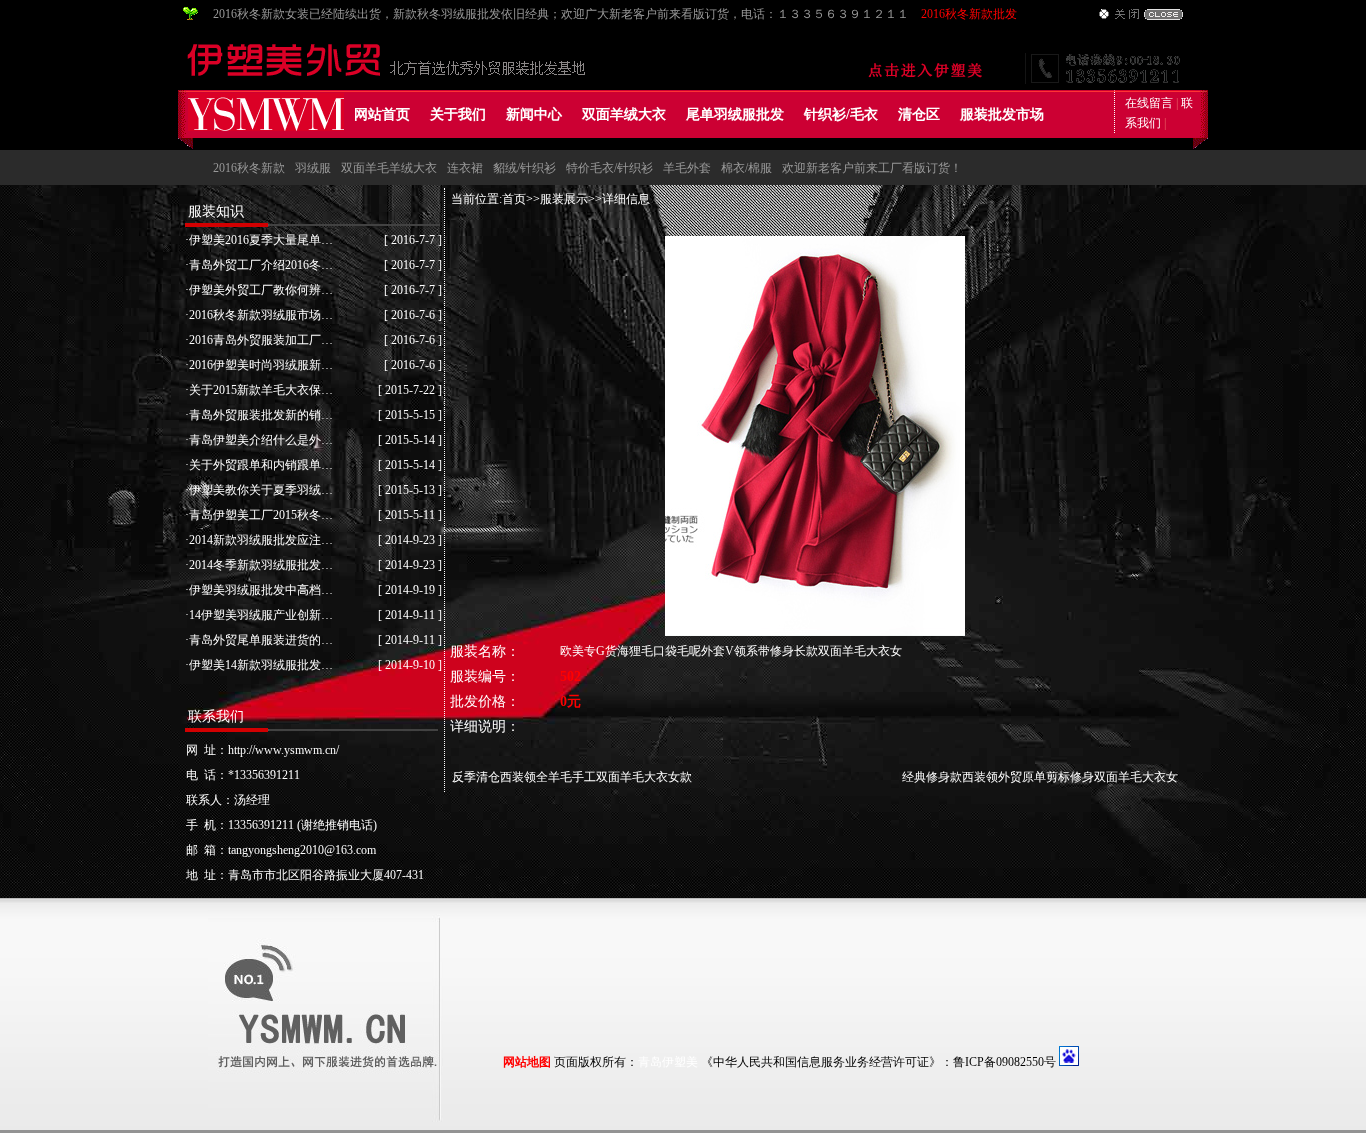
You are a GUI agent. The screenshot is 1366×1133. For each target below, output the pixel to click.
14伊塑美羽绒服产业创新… (261, 615)
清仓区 (919, 114)
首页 (514, 199)
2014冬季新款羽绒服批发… (261, 565)
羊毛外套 (687, 168)
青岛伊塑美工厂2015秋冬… (261, 515)
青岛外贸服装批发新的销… (261, 415)
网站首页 (382, 114)
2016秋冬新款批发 (969, 14)
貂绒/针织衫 (524, 168)
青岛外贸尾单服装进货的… (261, 640)
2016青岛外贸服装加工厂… (261, 340)
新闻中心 (534, 114)
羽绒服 (313, 168)
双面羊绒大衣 (624, 114)
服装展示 (564, 199)
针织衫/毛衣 (841, 114)
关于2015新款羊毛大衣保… (261, 390)
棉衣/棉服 (746, 168)
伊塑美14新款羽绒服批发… (261, 665)
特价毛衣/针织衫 (609, 168)
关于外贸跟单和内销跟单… (261, 465)
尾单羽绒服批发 (735, 114)
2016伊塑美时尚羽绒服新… (261, 365)
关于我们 (458, 114)
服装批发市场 (1002, 114)
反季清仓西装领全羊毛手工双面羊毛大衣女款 (572, 777)
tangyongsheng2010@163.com (302, 850)
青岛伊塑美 (668, 1062)
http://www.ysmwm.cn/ (283, 750)
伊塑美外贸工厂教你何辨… (261, 290)
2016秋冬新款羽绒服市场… (261, 315)
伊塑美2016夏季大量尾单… (261, 240)
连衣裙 (465, 168)
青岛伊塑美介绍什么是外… (261, 440)
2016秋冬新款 (249, 168)
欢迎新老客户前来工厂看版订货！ (872, 168)
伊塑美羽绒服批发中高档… (261, 590)
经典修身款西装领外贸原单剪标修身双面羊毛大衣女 (1040, 777)
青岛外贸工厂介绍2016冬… (261, 265)
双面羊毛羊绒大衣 (389, 168)
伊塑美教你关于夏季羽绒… (261, 490)
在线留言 (1149, 103)
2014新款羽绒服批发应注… (261, 540)
